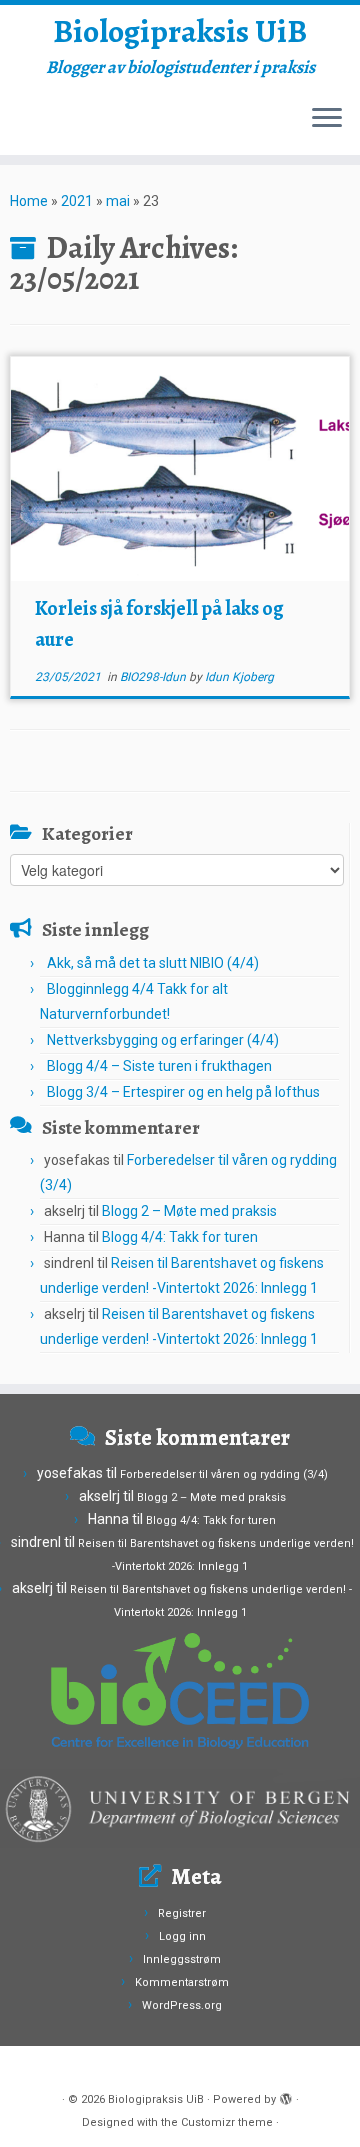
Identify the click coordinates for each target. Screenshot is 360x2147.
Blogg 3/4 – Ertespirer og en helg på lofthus (183, 1092)
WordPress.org (182, 2005)
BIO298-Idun (154, 677)
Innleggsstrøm (182, 1959)
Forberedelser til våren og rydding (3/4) (224, 1474)
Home (29, 201)
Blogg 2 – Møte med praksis (189, 1211)
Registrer (182, 1913)
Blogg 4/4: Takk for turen (180, 1237)
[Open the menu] (327, 119)
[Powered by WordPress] (286, 2096)
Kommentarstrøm (182, 1982)
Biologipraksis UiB (180, 31)
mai (118, 201)
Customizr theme (227, 2122)
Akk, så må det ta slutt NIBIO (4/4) (153, 963)
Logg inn (182, 1936)
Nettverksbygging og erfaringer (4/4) (163, 1040)
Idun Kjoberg (239, 677)
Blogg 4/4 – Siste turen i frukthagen (159, 1066)
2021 (77, 201)
